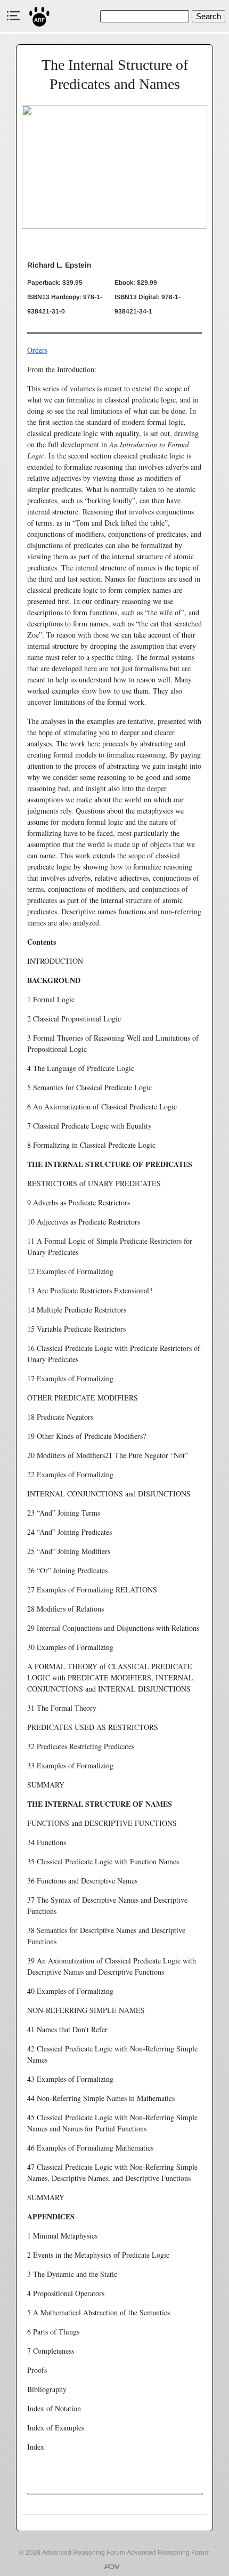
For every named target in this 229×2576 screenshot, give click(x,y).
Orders (37, 350)
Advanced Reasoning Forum (84, 2552)
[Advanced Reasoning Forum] (40, 16)
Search (208, 16)
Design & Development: (114, 2567)
